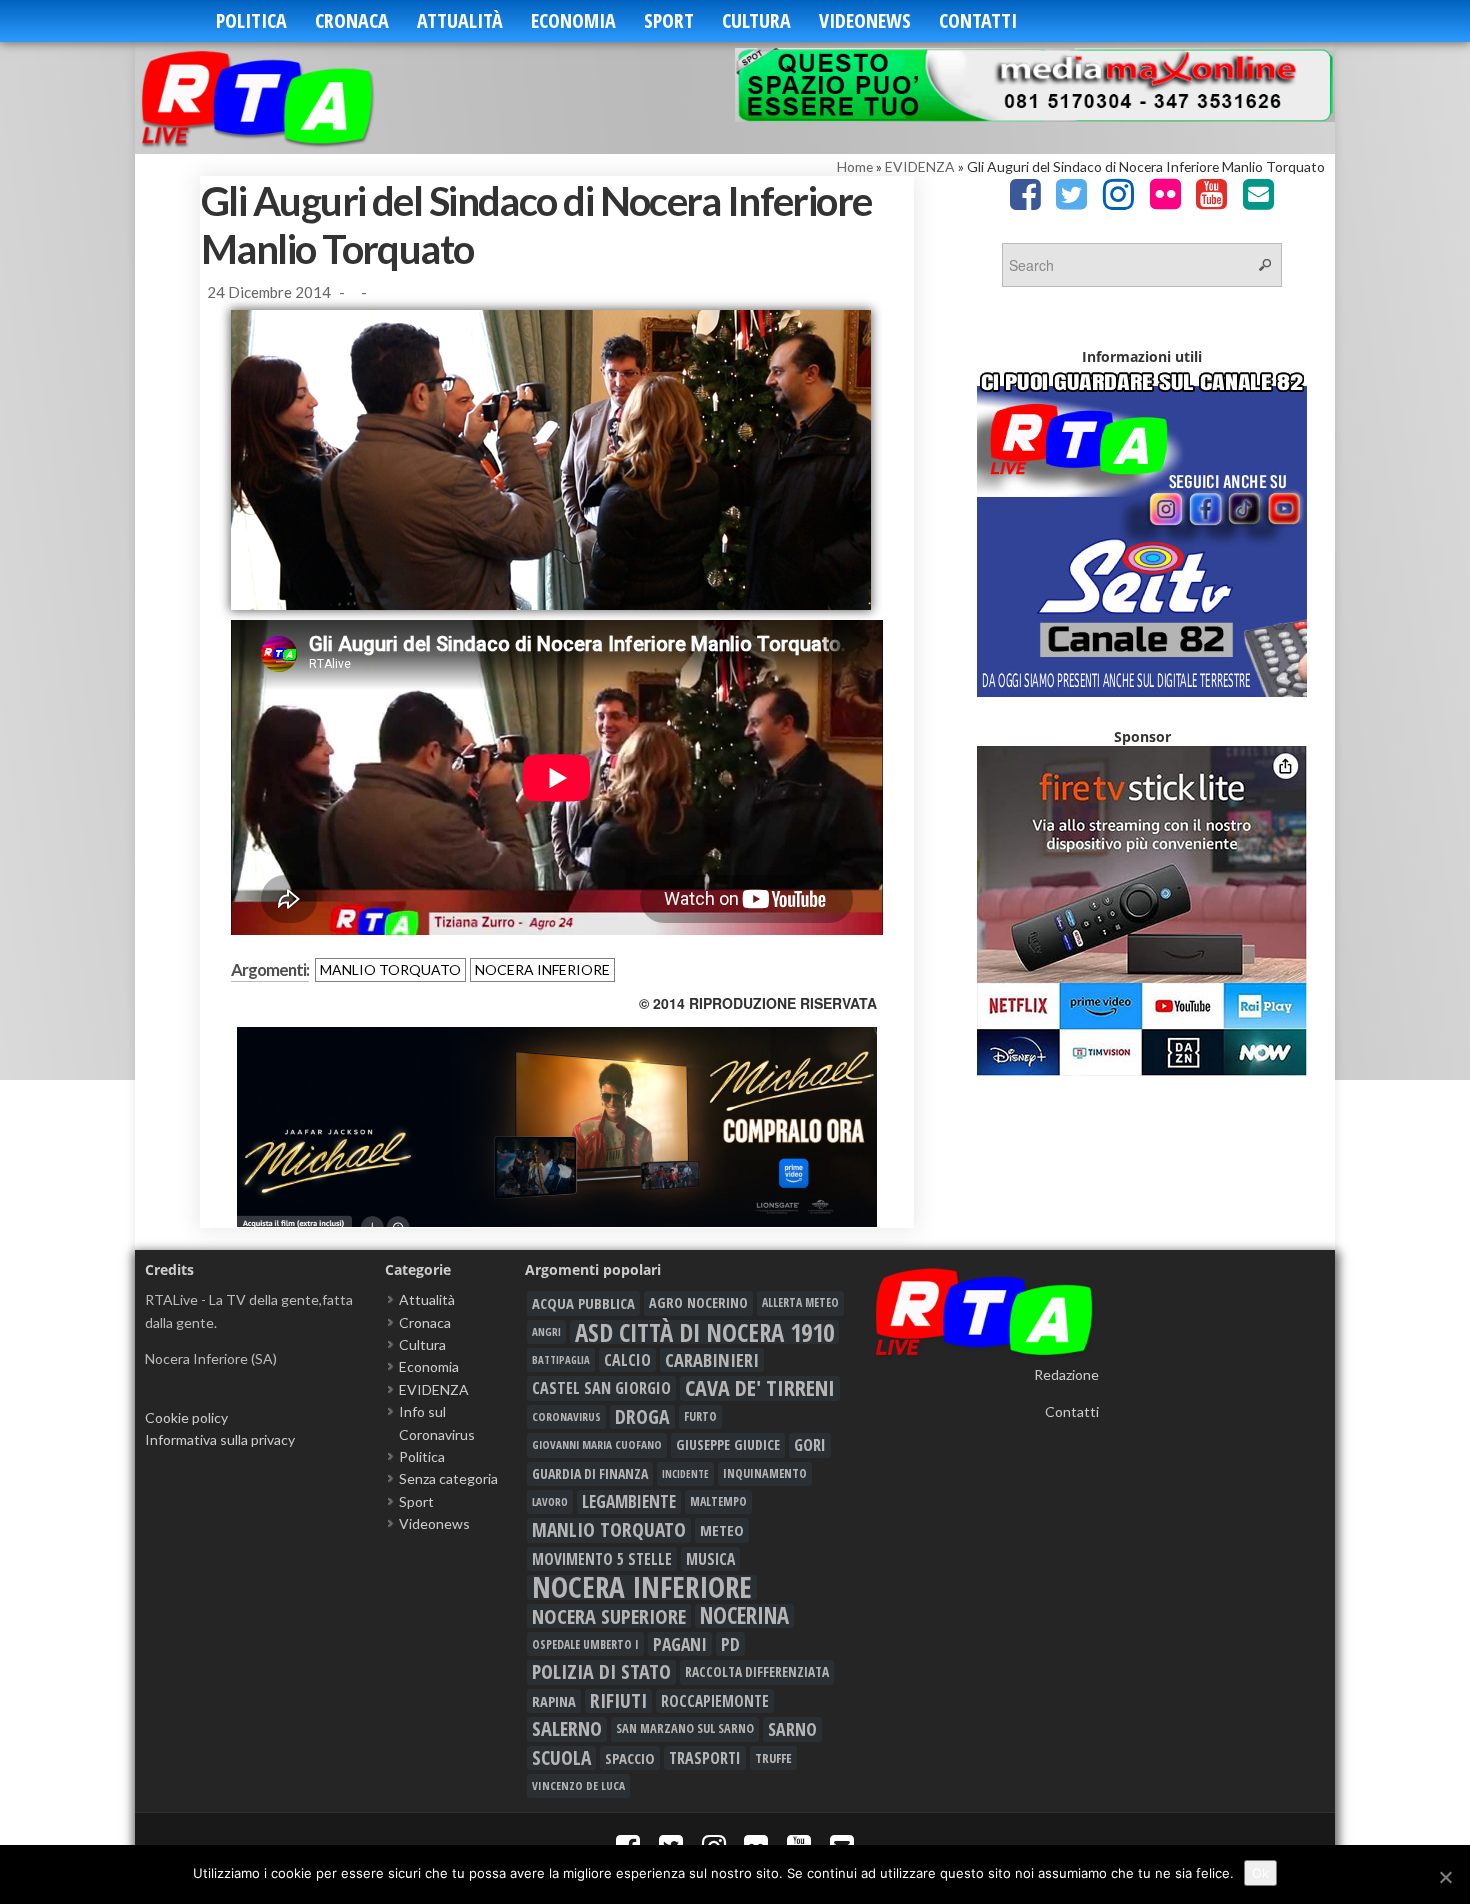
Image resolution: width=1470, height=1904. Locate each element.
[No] (1445, 1877)
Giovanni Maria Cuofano (597, 1444)
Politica (251, 20)
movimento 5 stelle (602, 1559)
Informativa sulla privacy (220, 1439)
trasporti (705, 1758)
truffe (773, 1758)
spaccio (630, 1758)
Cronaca (352, 20)
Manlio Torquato (390, 969)
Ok (1260, 1873)
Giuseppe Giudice (728, 1444)
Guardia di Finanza (590, 1473)
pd (730, 1644)
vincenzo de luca (578, 1785)
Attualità (460, 20)
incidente (685, 1474)
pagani (680, 1644)
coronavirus (566, 1416)
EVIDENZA (920, 166)
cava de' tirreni (760, 1388)
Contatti (978, 20)
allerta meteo (800, 1302)
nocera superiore (609, 1616)
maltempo (718, 1501)
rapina (554, 1701)
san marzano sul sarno (685, 1728)
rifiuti (618, 1701)
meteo (722, 1530)
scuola (561, 1758)
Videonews (865, 20)
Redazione (1066, 1374)
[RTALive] (287, 97)
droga (642, 1417)
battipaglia (561, 1360)
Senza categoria (448, 1478)
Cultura (756, 20)
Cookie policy (186, 1417)
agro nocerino (698, 1302)
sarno (792, 1729)
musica (710, 1559)
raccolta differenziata (757, 1672)
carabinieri (712, 1360)
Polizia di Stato (601, 1672)
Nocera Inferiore (542, 969)
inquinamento (765, 1473)
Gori (810, 1444)
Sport (669, 20)
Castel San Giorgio (601, 1388)
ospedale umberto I (585, 1644)
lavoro (550, 1501)
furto (700, 1416)
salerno (567, 1729)
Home (855, 166)
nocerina (744, 1616)
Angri (546, 1331)
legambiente (629, 1501)
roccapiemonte (715, 1701)
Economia (573, 20)
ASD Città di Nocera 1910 (704, 1332)
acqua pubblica (583, 1303)
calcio (627, 1360)
